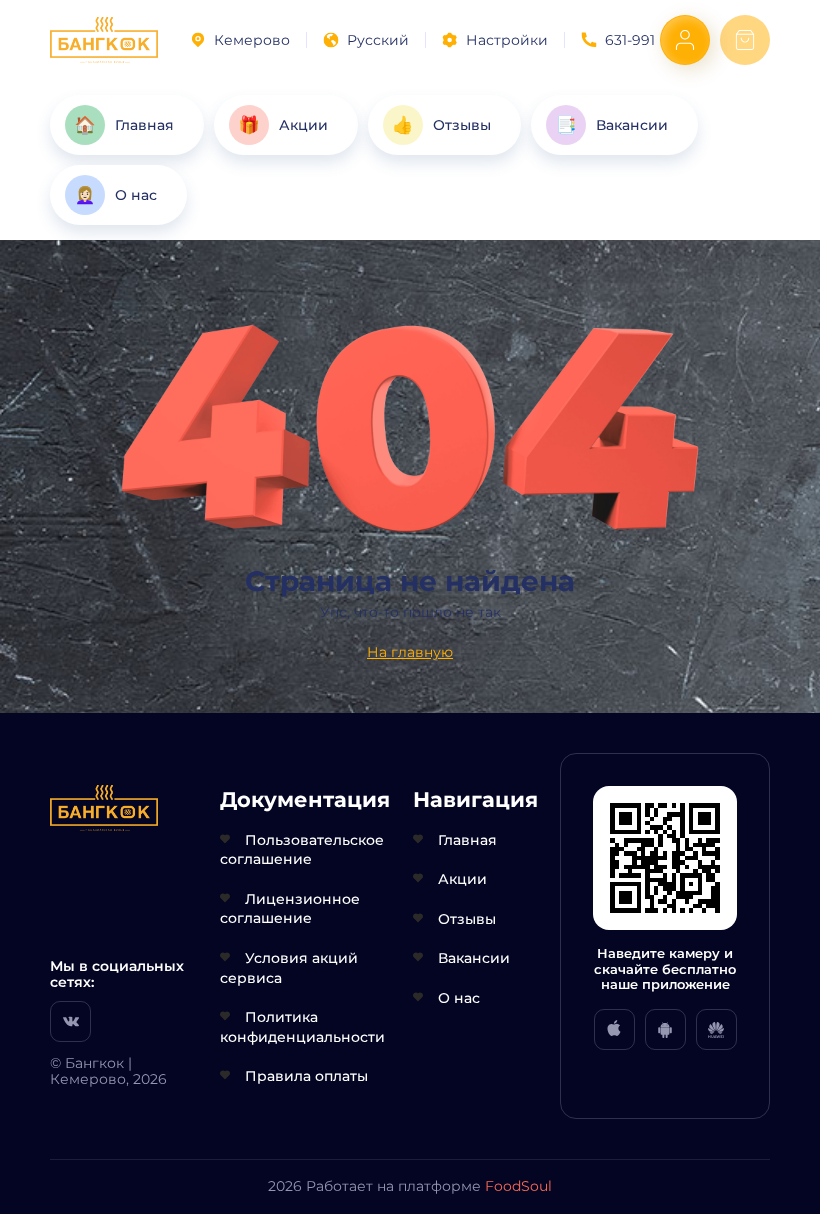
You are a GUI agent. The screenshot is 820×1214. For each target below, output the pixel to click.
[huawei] (716, 1029)
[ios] (614, 1029)
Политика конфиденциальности (302, 1027)
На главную (410, 652)
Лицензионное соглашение (290, 909)
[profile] (685, 40)
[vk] (70, 1021)
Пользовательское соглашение (302, 850)
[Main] (104, 40)
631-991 (630, 40)
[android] (665, 1029)
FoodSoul (518, 1186)
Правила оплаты (306, 1076)
